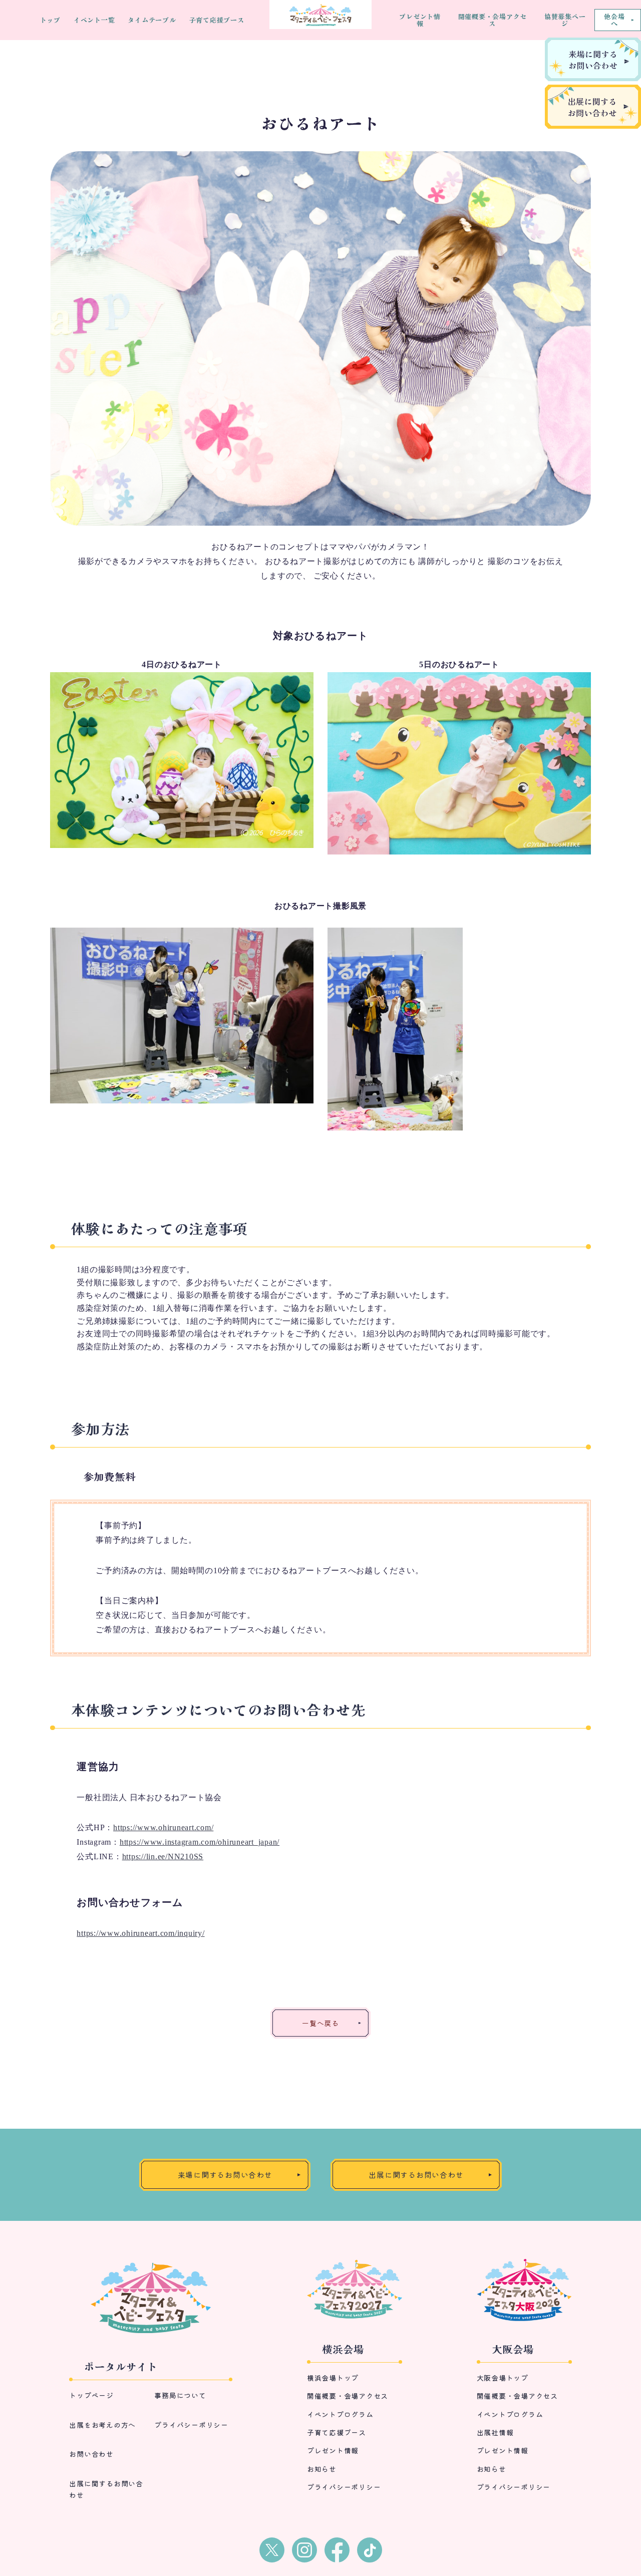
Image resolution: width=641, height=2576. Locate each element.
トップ (50, 20)
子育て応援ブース (217, 20)
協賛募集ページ (565, 20)
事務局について (180, 2395)
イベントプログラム (340, 2414)
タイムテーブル (152, 20)
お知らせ (322, 2469)
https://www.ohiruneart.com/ (163, 1827)
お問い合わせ (91, 2454)
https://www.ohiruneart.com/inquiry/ (140, 1933)
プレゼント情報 (420, 20)
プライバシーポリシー (191, 2425)
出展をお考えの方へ (102, 2425)
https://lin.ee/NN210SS (163, 1856)
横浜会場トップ (333, 2378)
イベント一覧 (94, 20)
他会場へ (614, 20)
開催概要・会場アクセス (493, 20)
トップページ (91, 2395)
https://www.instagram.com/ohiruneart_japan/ (200, 1842)
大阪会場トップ (503, 2378)
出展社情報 (495, 2432)
